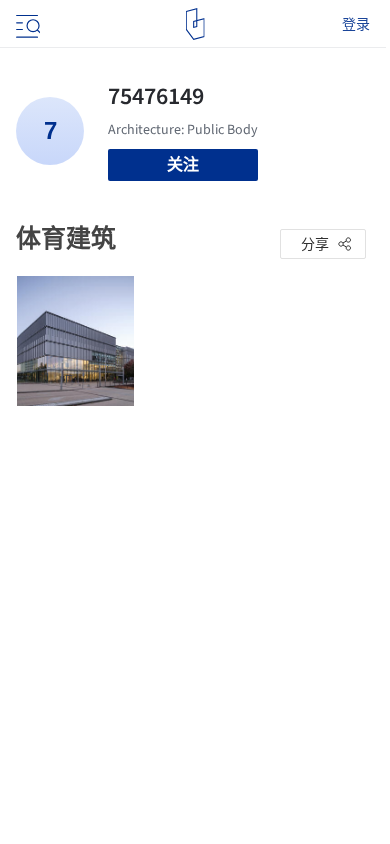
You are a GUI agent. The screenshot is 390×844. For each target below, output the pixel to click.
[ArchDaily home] (195, 24)
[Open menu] (26, 24)
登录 (356, 24)
